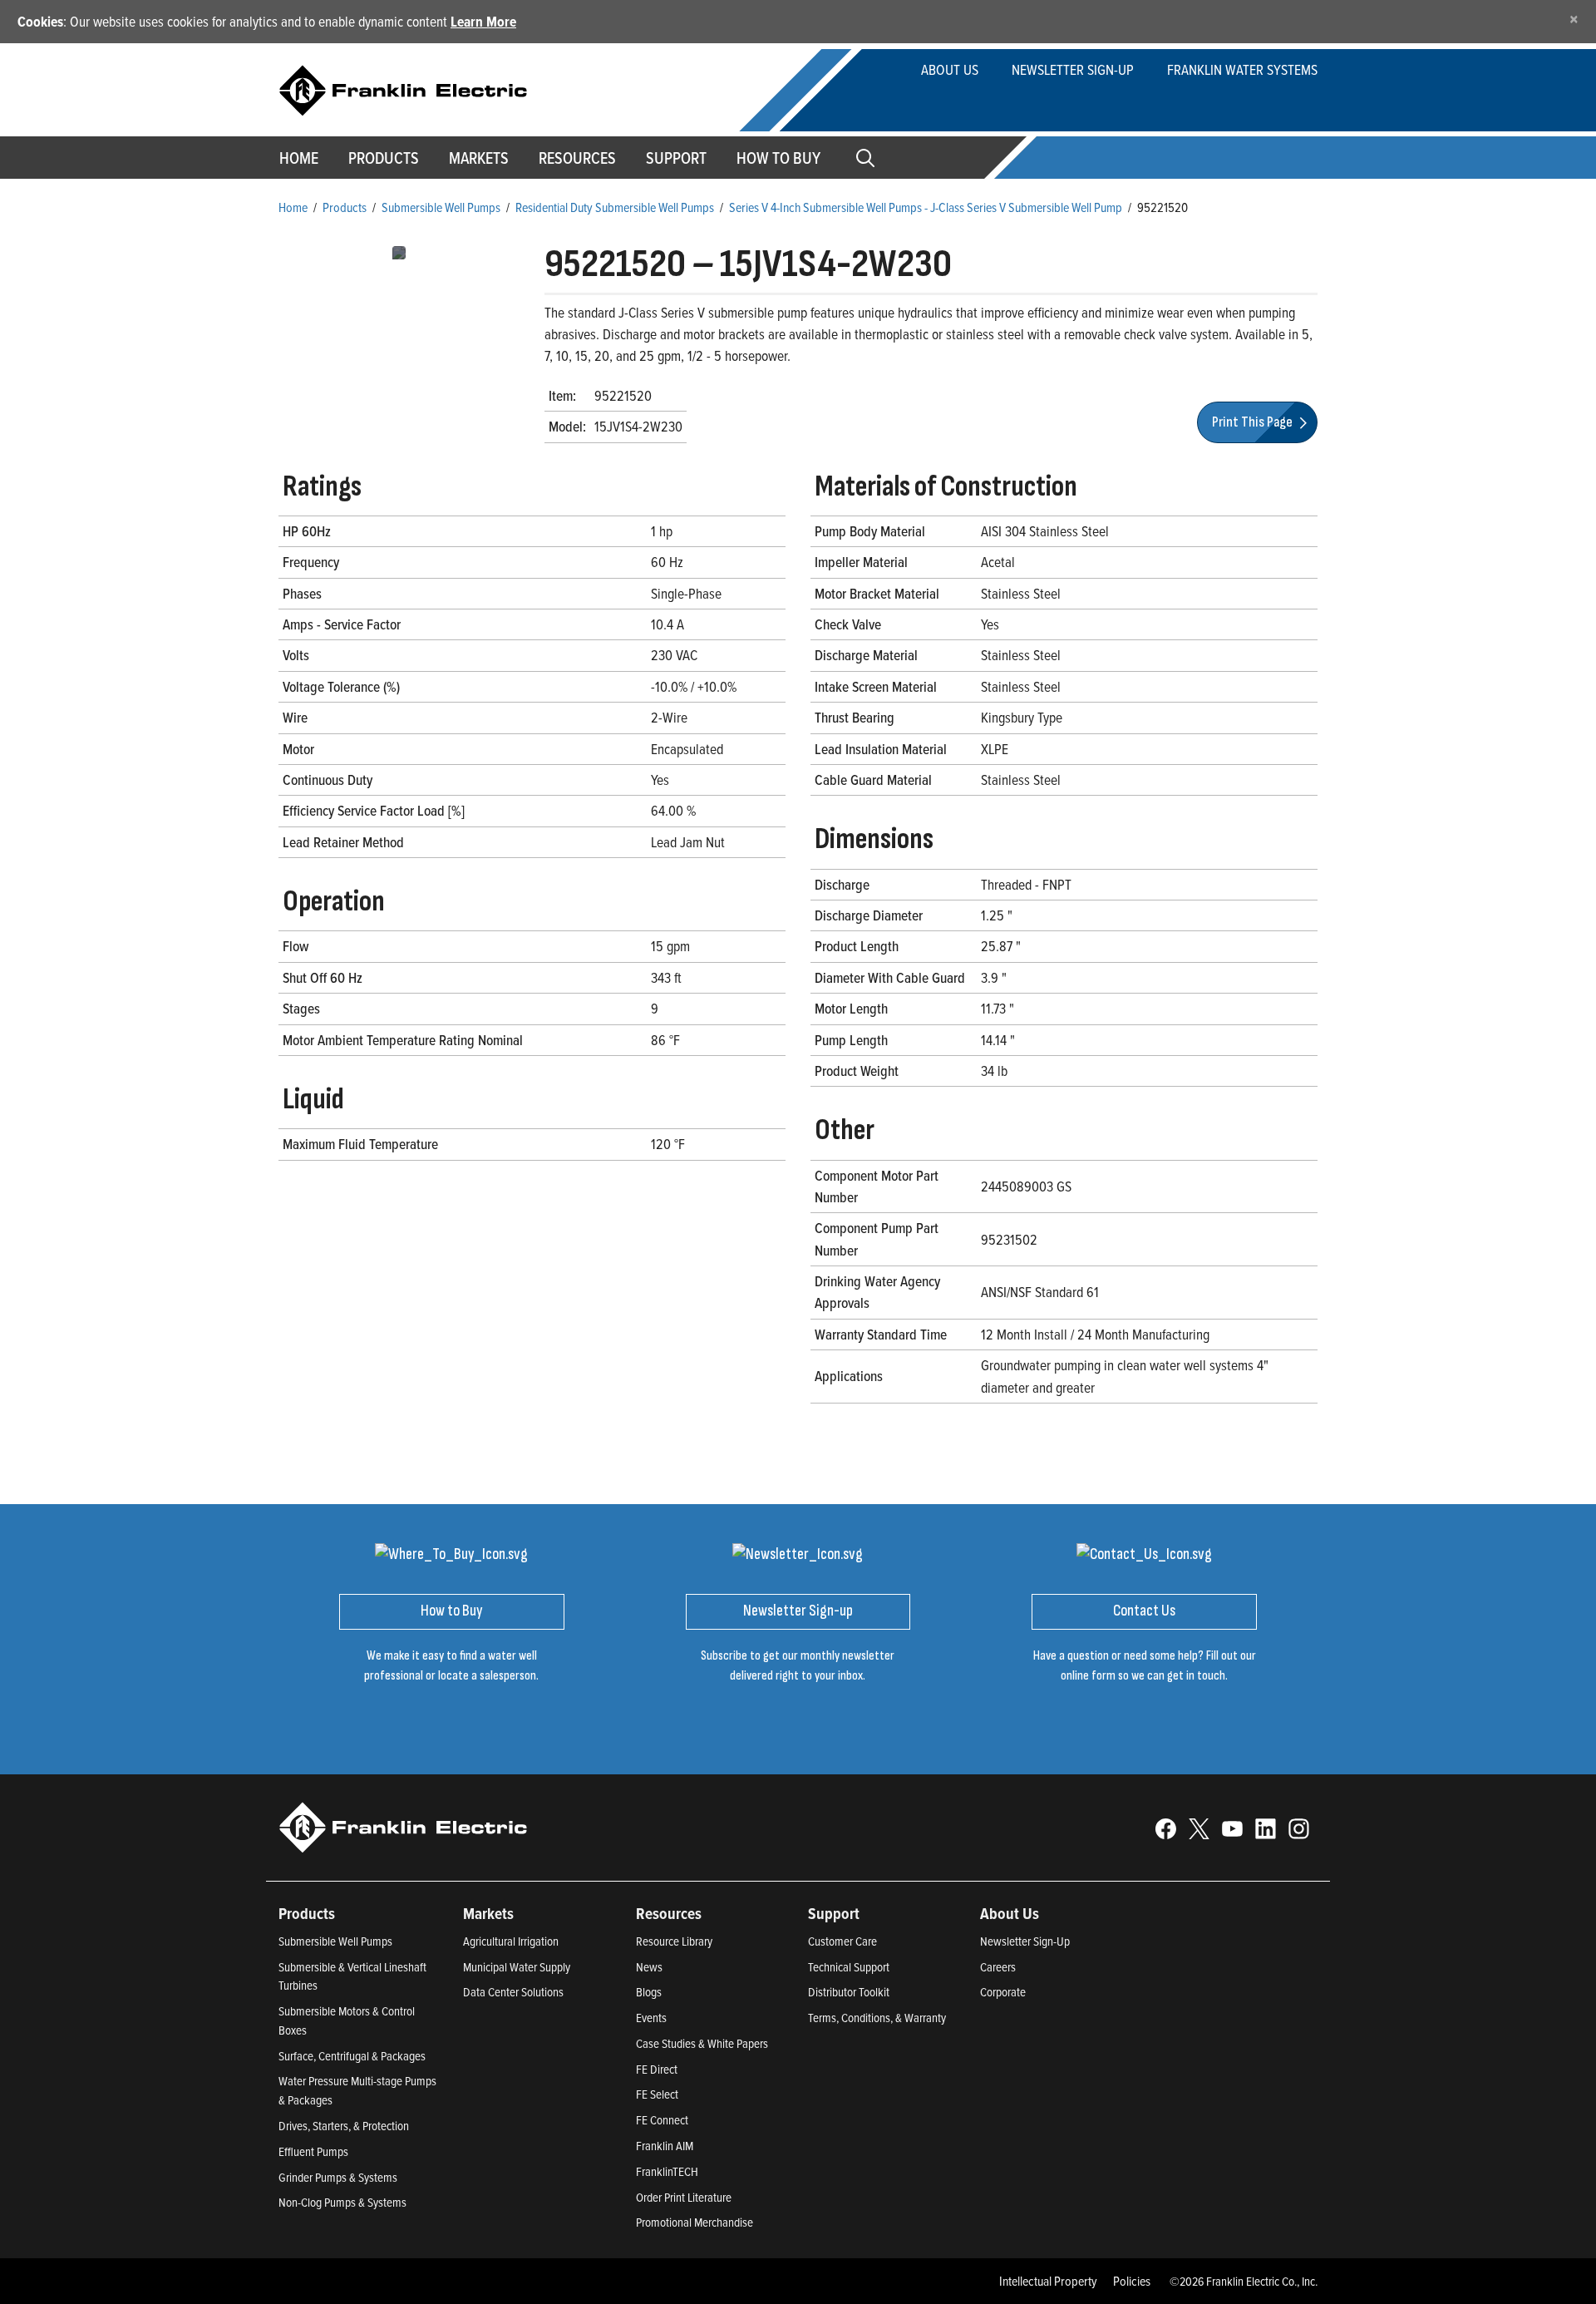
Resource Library (674, 1941)
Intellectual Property (1048, 2281)
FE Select (657, 2094)
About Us (950, 69)
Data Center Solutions (513, 1992)
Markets (479, 158)
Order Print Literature (684, 2197)
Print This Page (1254, 422)
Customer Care (842, 1941)
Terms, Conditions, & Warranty (877, 2018)
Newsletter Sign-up (1073, 69)
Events (651, 2018)
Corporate (1003, 1992)
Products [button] (384, 158)
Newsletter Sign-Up (1025, 1941)
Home (299, 158)
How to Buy (778, 158)
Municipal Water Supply (517, 1967)
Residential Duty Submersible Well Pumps (615, 207)
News (649, 1967)
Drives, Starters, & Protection (344, 2126)
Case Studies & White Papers (702, 2043)
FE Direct (657, 2069)
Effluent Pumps (313, 2151)
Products (345, 207)
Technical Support (849, 1967)
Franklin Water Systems (1242, 69)
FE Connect (662, 2120)
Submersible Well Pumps (441, 207)
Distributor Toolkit (849, 1992)
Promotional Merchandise (695, 2222)
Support (676, 158)
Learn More (483, 21)
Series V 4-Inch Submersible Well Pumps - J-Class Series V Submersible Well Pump (926, 207)
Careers (998, 1967)
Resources (577, 158)
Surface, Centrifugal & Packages (352, 2056)
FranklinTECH (667, 2171)
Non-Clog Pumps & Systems (342, 2202)
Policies (1132, 2281)
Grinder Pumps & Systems (338, 2177)
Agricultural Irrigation (511, 1941)
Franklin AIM (665, 2146)
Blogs (649, 1992)
